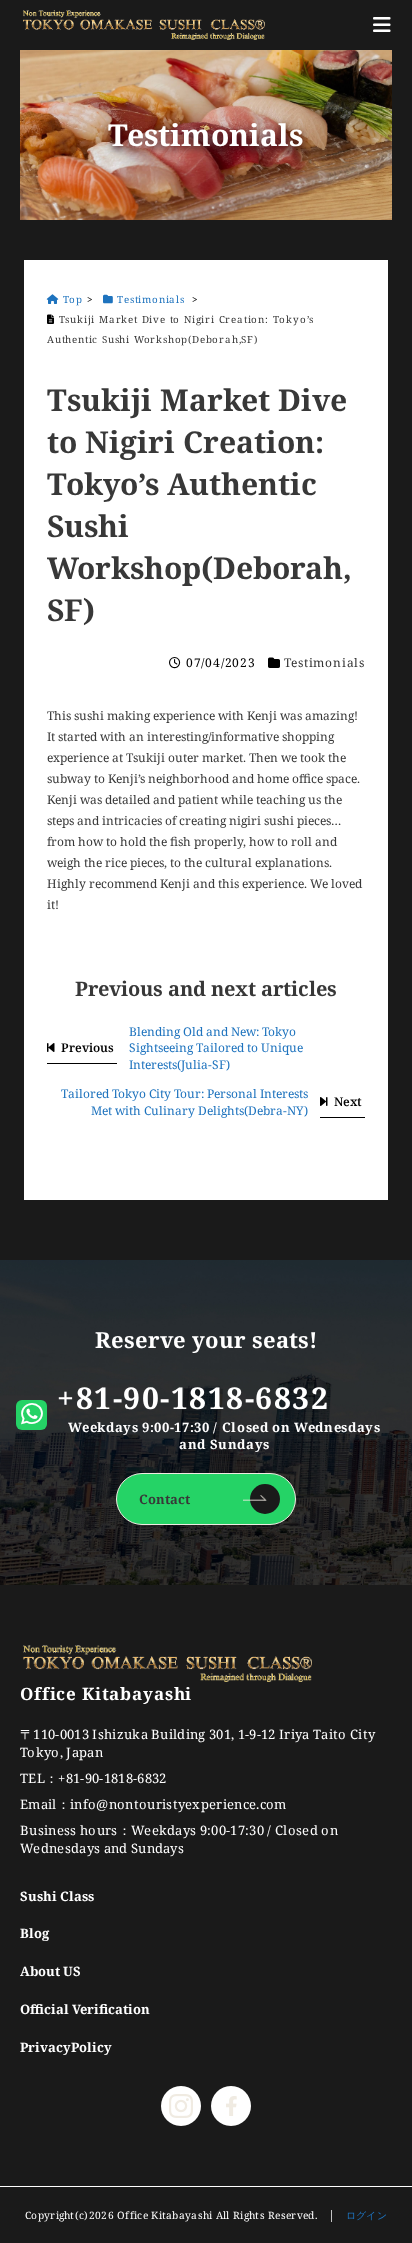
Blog (34, 1933)
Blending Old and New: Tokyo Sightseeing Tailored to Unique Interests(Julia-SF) (216, 1048)
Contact (164, 1499)
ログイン (366, 2215)
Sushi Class (57, 1896)
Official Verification (85, 2009)
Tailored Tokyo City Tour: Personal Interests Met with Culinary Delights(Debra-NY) (184, 1102)
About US (50, 1971)
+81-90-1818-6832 (193, 1397)
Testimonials (324, 662)
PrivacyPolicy (66, 2047)
